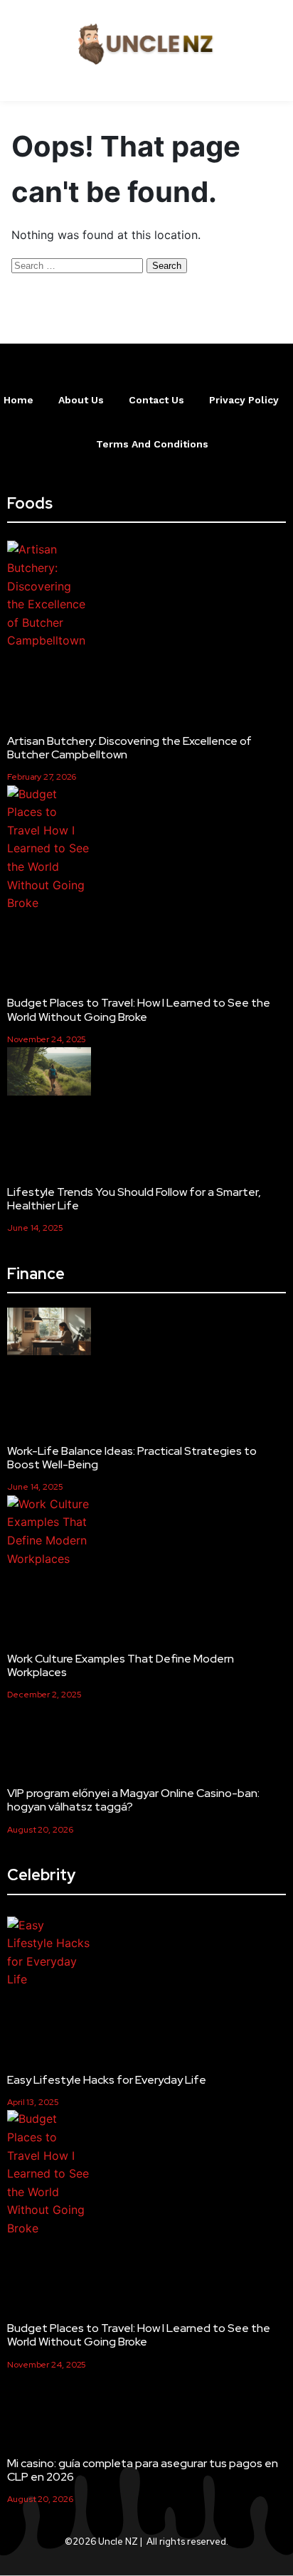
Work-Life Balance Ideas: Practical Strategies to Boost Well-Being (132, 1458)
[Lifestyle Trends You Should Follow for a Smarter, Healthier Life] (49, 1074)
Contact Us (156, 400)
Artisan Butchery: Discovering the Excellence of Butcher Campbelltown (129, 748)
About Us (81, 400)
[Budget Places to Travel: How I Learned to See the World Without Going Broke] (49, 849)
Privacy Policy (244, 400)
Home (18, 400)
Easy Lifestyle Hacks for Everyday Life (107, 2080)
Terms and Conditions (152, 444)
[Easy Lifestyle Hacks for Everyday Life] (49, 1953)
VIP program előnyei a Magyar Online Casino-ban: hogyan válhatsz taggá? (133, 1800)
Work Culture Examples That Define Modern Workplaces (121, 1665)
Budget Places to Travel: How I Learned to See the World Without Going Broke (139, 1009)
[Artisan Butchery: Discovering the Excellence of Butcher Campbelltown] (49, 595)
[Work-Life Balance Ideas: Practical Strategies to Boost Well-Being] (49, 1334)
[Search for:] (79, 265)
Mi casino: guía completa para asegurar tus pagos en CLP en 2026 (143, 2470)
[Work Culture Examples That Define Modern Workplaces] (49, 1532)
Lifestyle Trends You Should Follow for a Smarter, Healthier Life (134, 1199)
